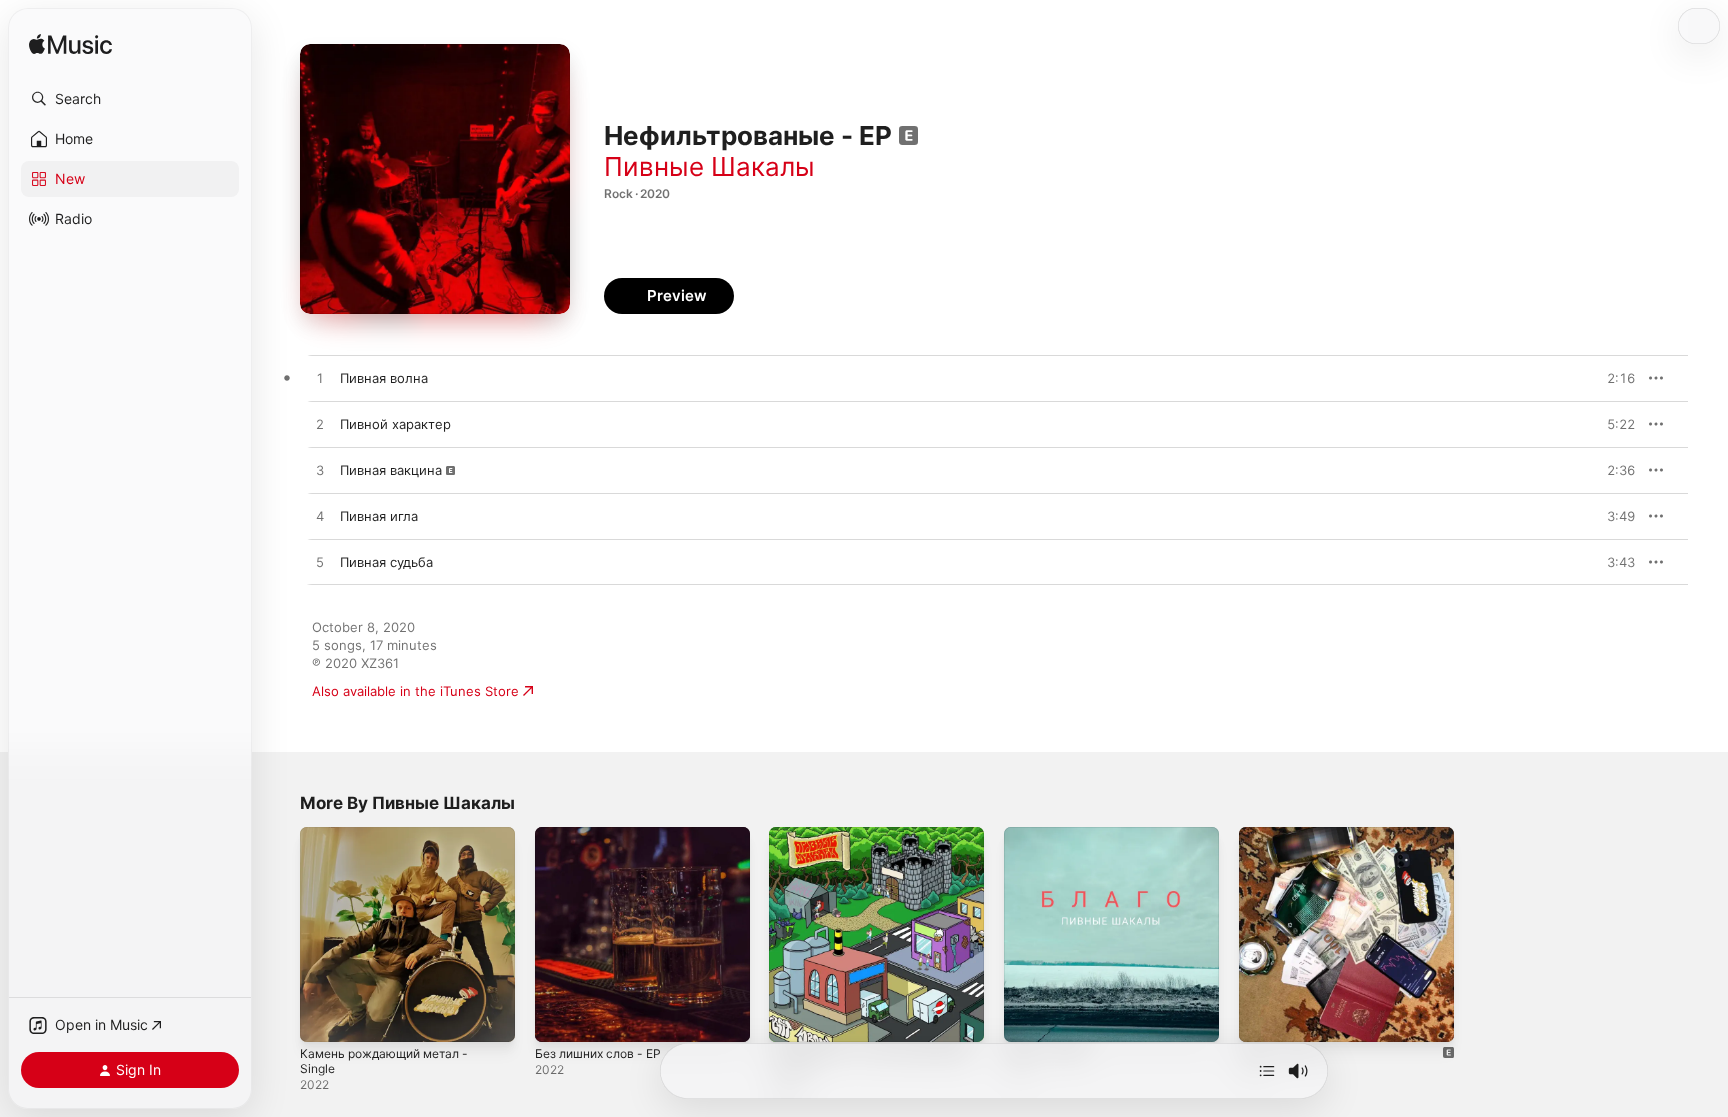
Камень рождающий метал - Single (393, 843)
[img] (70, 45)
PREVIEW (1613, 378)
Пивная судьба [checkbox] (386, 562)
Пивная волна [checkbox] (384, 378)
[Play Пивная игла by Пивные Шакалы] (320, 517)
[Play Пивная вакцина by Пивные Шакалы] (320, 471)
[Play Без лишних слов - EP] (560, 1017)
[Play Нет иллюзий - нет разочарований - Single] (794, 1017)
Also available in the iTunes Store (415, 691)
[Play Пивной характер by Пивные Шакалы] (320, 425)
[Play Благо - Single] (1029, 1017)
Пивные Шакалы (709, 166)
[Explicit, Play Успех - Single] (1264, 1017)
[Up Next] (1267, 1071)
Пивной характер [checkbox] (395, 424)
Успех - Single (1283, 835)
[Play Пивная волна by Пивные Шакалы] (320, 379)
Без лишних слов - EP (605, 835)
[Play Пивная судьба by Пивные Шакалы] (320, 563)
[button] (130, 99)
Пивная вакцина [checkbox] (391, 470)
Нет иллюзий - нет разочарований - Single (843, 843)
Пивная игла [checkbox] (379, 516)
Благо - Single (1049, 835)
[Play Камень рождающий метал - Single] (325, 1017)
